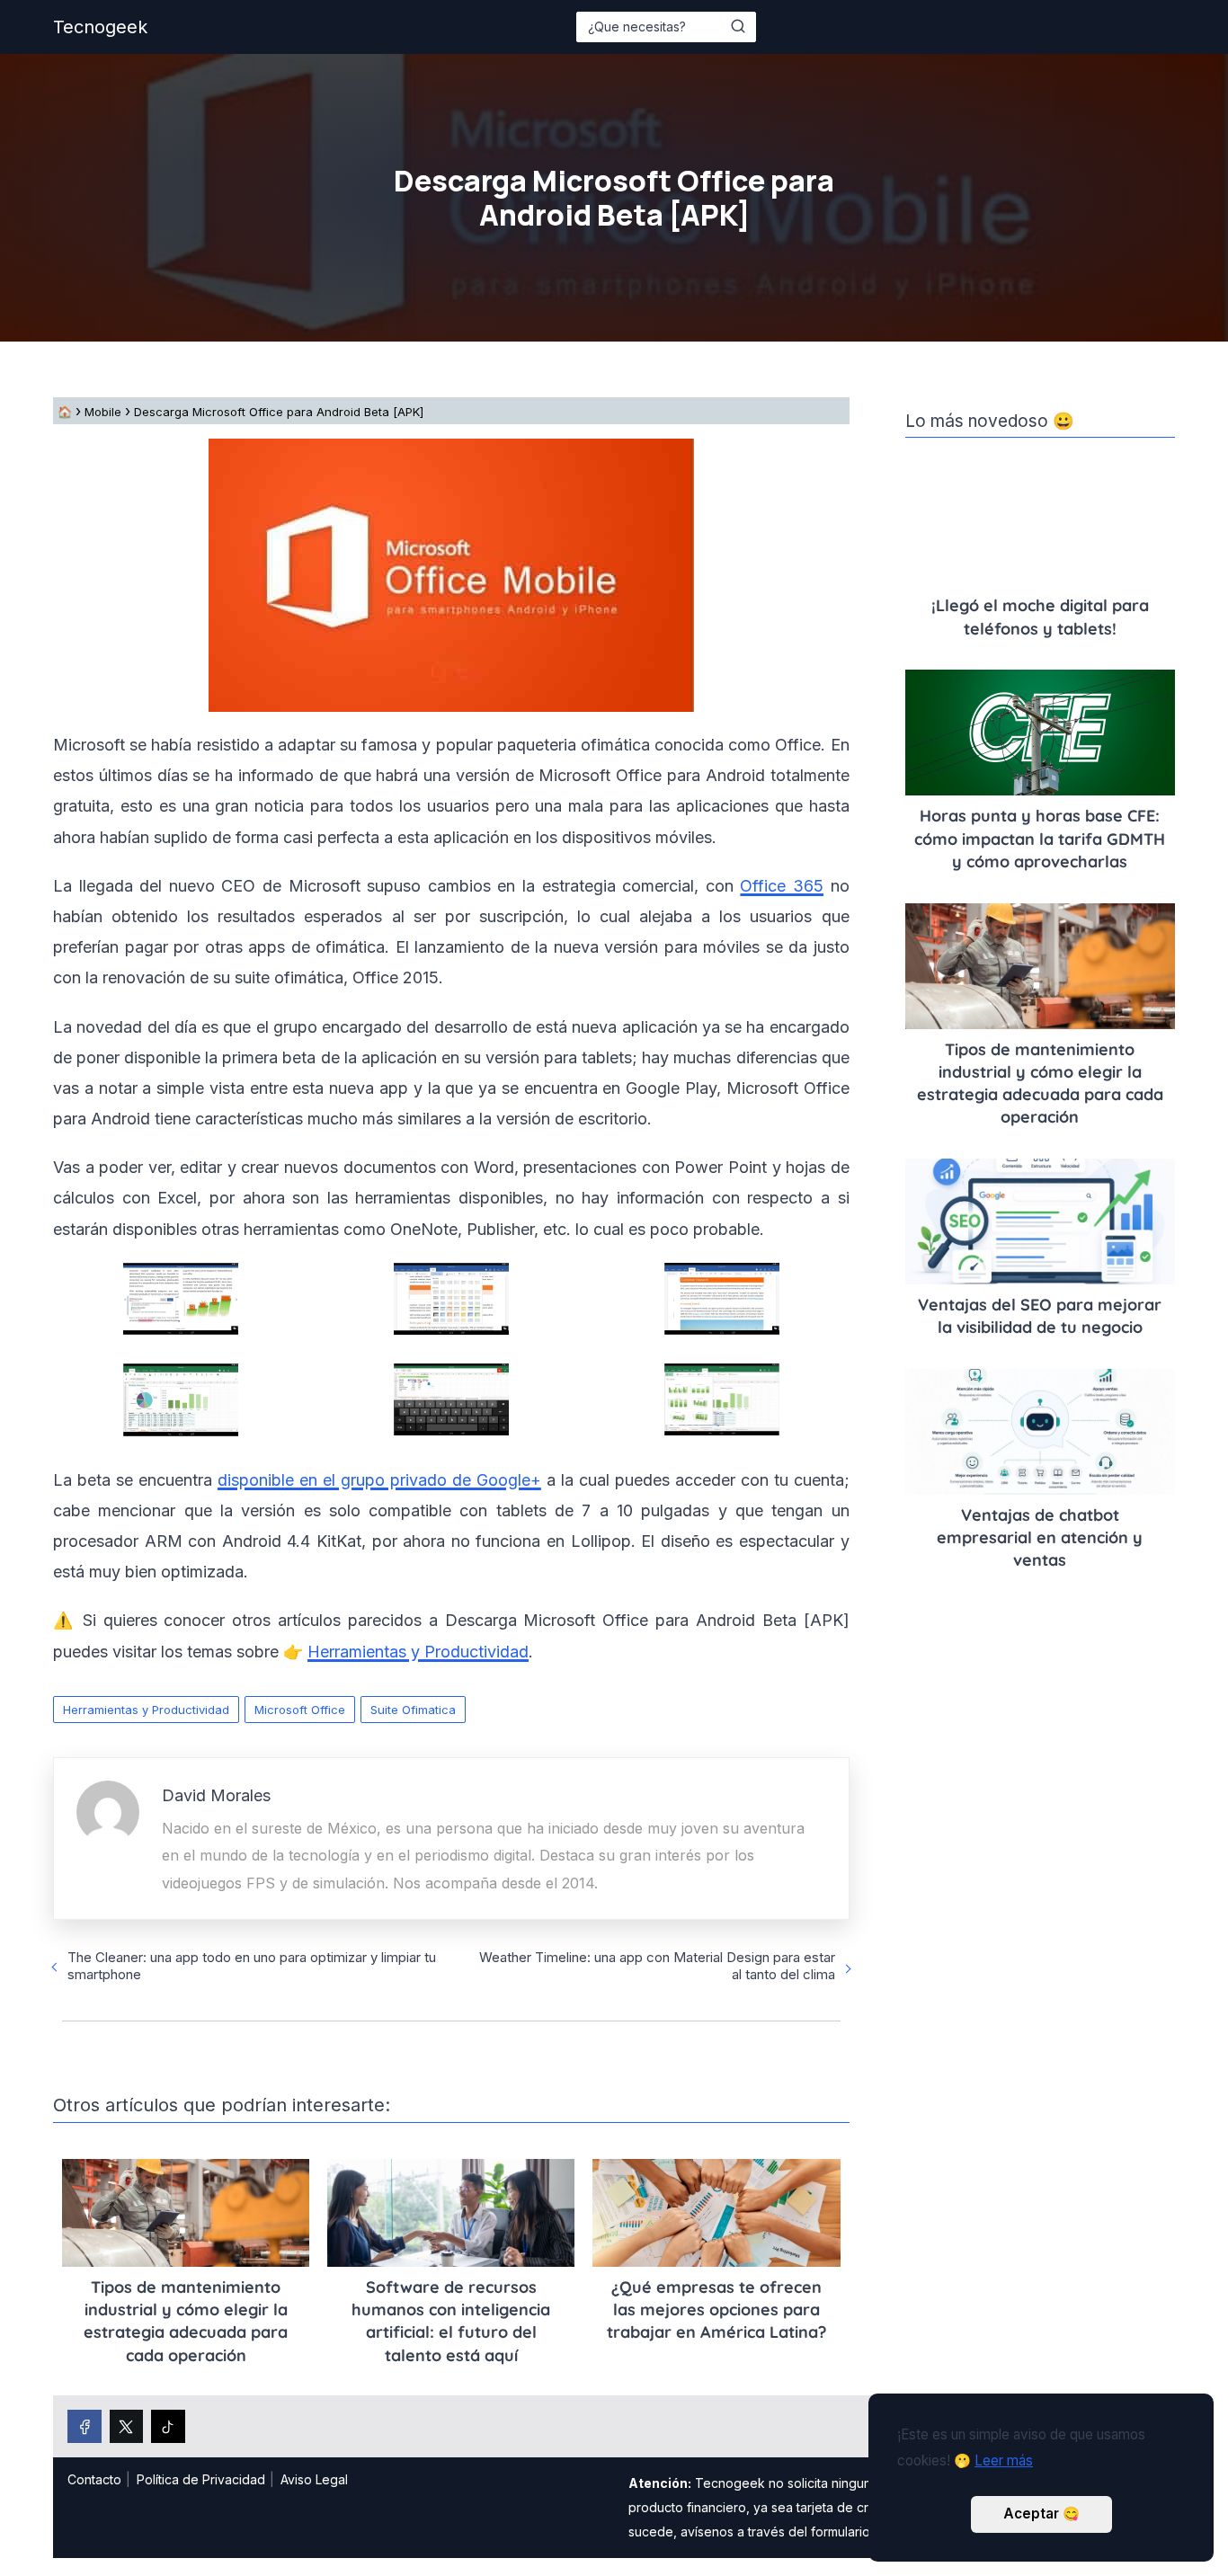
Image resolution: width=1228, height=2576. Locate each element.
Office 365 (782, 886)
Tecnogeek (100, 27)
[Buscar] (738, 26)
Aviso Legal (314, 2479)
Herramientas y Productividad (146, 1710)
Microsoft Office (300, 1710)
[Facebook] (85, 2427)
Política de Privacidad (201, 2479)
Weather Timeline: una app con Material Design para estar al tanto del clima (657, 1966)
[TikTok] (168, 2427)
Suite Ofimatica (413, 1710)
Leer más (1004, 2461)
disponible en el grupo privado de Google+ (379, 1480)
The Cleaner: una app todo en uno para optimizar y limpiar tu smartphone (252, 1966)
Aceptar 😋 (1041, 2514)
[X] (127, 2427)
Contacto (94, 2479)
